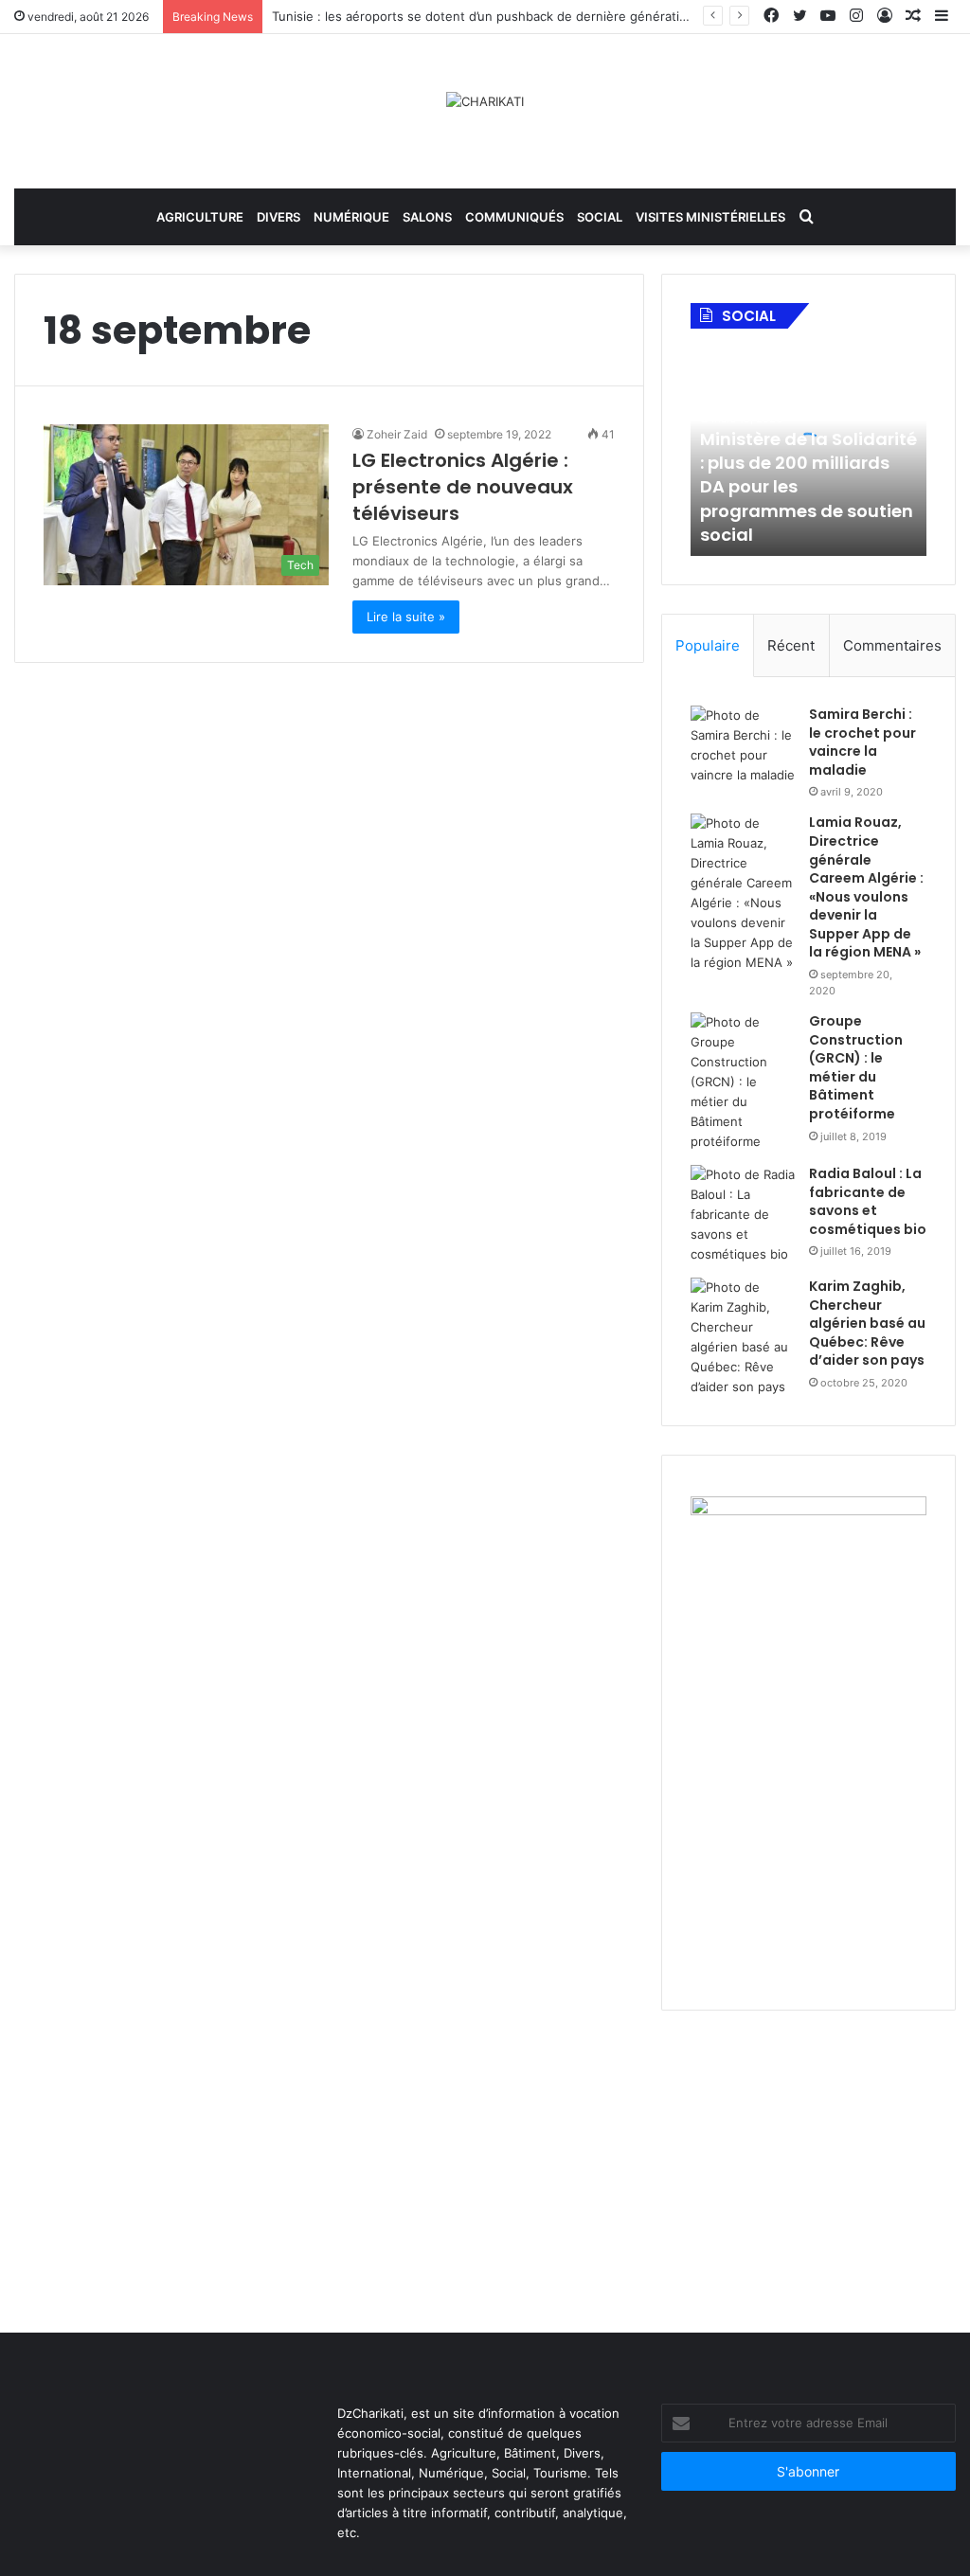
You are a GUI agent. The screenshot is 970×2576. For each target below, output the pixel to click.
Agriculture (200, 217)
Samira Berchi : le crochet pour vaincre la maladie (862, 742)
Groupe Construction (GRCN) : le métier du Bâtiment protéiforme (856, 1067)
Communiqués (514, 217)
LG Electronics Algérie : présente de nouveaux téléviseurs (463, 487)
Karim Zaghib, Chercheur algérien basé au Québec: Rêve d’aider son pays (867, 1323)
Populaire (708, 645)
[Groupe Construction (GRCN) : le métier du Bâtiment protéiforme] (743, 1082)
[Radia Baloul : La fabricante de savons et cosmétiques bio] (743, 1215)
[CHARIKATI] (485, 101)
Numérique (351, 217)
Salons (427, 217)
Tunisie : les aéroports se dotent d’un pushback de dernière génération (483, 16)
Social (600, 217)
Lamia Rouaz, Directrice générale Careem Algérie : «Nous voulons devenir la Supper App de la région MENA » (866, 887)
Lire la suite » (406, 617)
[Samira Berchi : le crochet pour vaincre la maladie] (743, 745)
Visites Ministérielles (710, 217)
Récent (791, 645)
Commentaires (892, 645)
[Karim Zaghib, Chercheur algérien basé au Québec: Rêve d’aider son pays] (743, 1337)
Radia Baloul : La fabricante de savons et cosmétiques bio (868, 1201)
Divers (278, 217)
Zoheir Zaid (397, 434)
